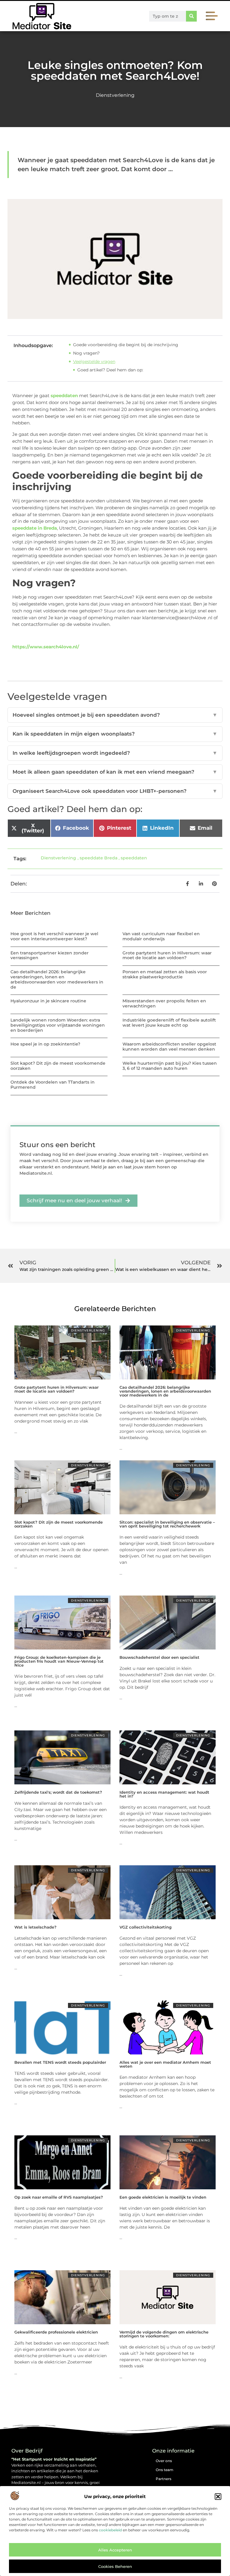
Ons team (165, 2470)
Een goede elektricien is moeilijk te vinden (163, 2197)
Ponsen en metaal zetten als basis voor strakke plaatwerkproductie (165, 974)
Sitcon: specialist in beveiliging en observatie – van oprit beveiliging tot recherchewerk (167, 1524)
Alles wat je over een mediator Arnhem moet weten (165, 2064)
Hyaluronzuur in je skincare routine (48, 1001)
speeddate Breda (99, 858)
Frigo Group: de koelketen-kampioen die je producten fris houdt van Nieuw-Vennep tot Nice (59, 1661)
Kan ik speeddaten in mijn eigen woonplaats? (115, 734)
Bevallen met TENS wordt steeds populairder (60, 2062)
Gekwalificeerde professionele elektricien (56, 2332)
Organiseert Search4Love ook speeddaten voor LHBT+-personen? (115, 791)
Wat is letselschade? (35, 1927)
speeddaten (64, 396)
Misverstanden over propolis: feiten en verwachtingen (164, 1003)
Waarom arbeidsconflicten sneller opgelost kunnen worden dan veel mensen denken (169, 1047)
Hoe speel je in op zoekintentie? (45, 1044)
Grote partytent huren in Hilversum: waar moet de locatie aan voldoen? (167, 955)
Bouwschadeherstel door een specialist (159, 1657)
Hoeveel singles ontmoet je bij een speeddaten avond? (115, 715)
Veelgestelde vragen (94, 361)
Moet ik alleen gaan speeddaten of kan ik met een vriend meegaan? (115, 772)
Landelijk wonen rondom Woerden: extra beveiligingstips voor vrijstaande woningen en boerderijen (58, 1025)
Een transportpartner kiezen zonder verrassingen (50, 955)
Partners (164, 2479)
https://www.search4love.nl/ (46, 647)
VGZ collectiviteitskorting (146, 1927)
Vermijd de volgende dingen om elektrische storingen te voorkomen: (164, 2334)
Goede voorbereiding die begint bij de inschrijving (126, 345)
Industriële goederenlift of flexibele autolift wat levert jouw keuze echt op (169, 1023)
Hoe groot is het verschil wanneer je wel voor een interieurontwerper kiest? (54, 936)
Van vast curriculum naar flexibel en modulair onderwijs (161, 936)
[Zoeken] (191, 16)
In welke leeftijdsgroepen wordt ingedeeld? (115, 753)
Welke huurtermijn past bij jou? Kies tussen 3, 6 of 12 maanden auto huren (170, 1066)
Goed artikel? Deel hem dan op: (110, 370)
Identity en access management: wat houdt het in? (164, 1794)
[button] (218, 2497)
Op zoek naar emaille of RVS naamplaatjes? (59, 2197)
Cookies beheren (115, 2566)
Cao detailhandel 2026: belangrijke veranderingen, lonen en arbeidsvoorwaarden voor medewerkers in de (57, 979)
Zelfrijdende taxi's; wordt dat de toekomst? (58, 1792)
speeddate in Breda (35, 528)
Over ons (164, 2461)
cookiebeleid (110, 2530)
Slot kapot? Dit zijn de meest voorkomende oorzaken (58, 1066)
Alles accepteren (115, 2550)
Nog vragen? (86, 353)
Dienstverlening (115, 95)
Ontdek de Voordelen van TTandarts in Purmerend (53, 1085)
